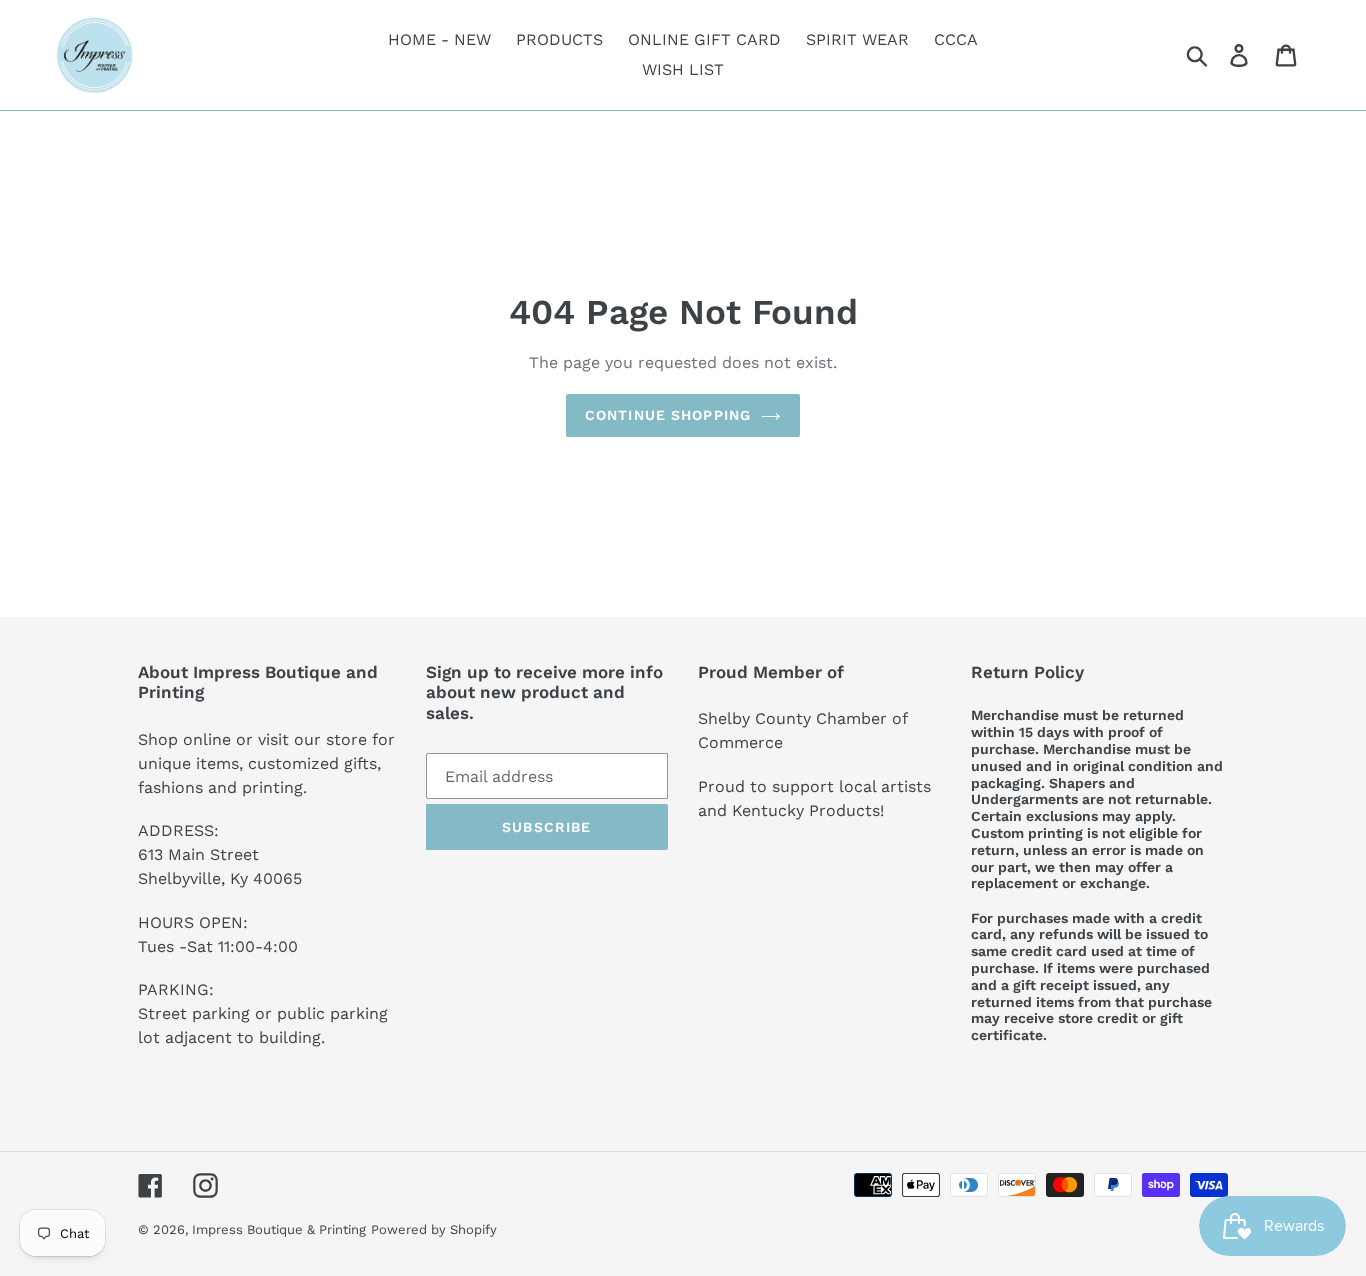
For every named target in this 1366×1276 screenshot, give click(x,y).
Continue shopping (668, 415)
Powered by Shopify (434, 1229)
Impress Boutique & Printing (279, 1229)
